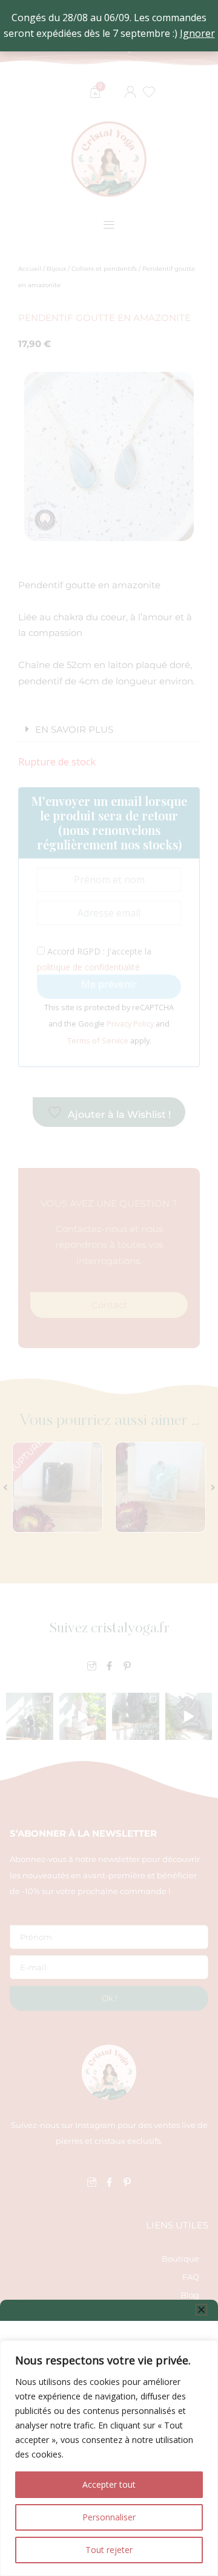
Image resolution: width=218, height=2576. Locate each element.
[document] (109, 1288)
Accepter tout (109, 2484)
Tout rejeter (109, 2550)
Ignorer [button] (197, 33)
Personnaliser (109, 2517)
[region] (109, 2458)
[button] (201, 2310)
